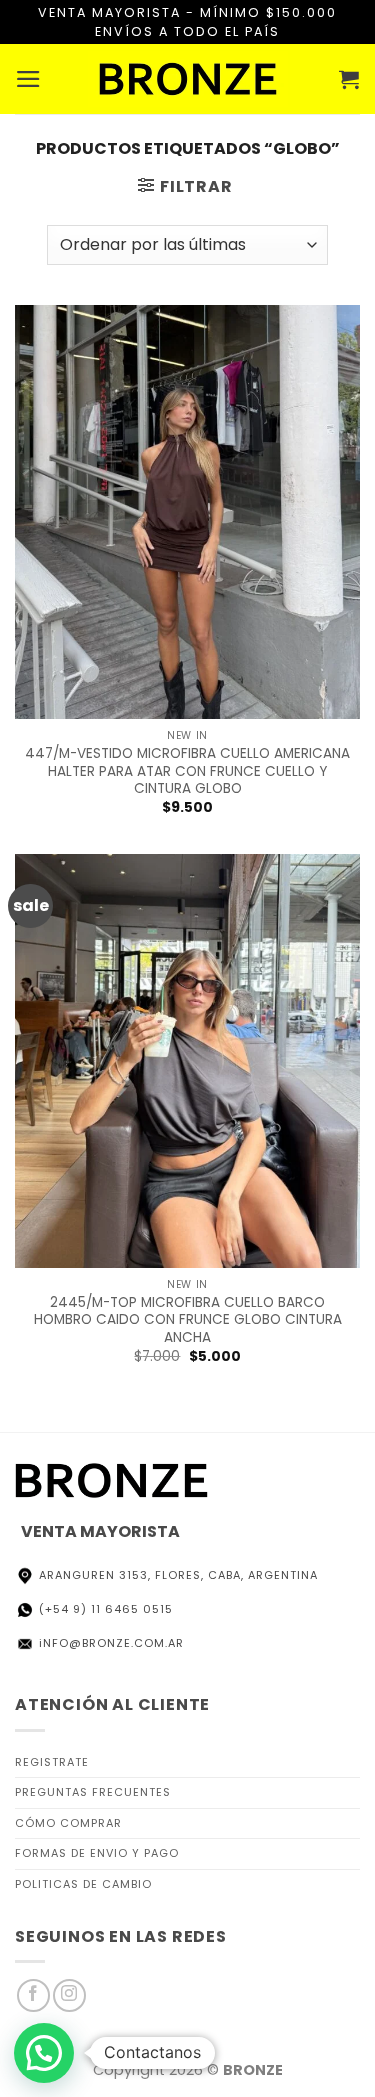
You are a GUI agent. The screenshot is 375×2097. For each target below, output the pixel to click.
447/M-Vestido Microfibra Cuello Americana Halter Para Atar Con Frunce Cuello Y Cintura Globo (187, 771)
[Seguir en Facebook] (33, 1995)
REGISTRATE (52, 1762)
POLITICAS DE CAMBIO (83, 1884)
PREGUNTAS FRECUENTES (93, 1792)
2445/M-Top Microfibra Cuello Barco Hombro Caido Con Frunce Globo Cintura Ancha (188, 1320)
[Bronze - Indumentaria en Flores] (188, 79)
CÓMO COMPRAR (68, 1823)
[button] (29, 79)
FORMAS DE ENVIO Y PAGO (97, 1853)
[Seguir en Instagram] (69, 1995)
